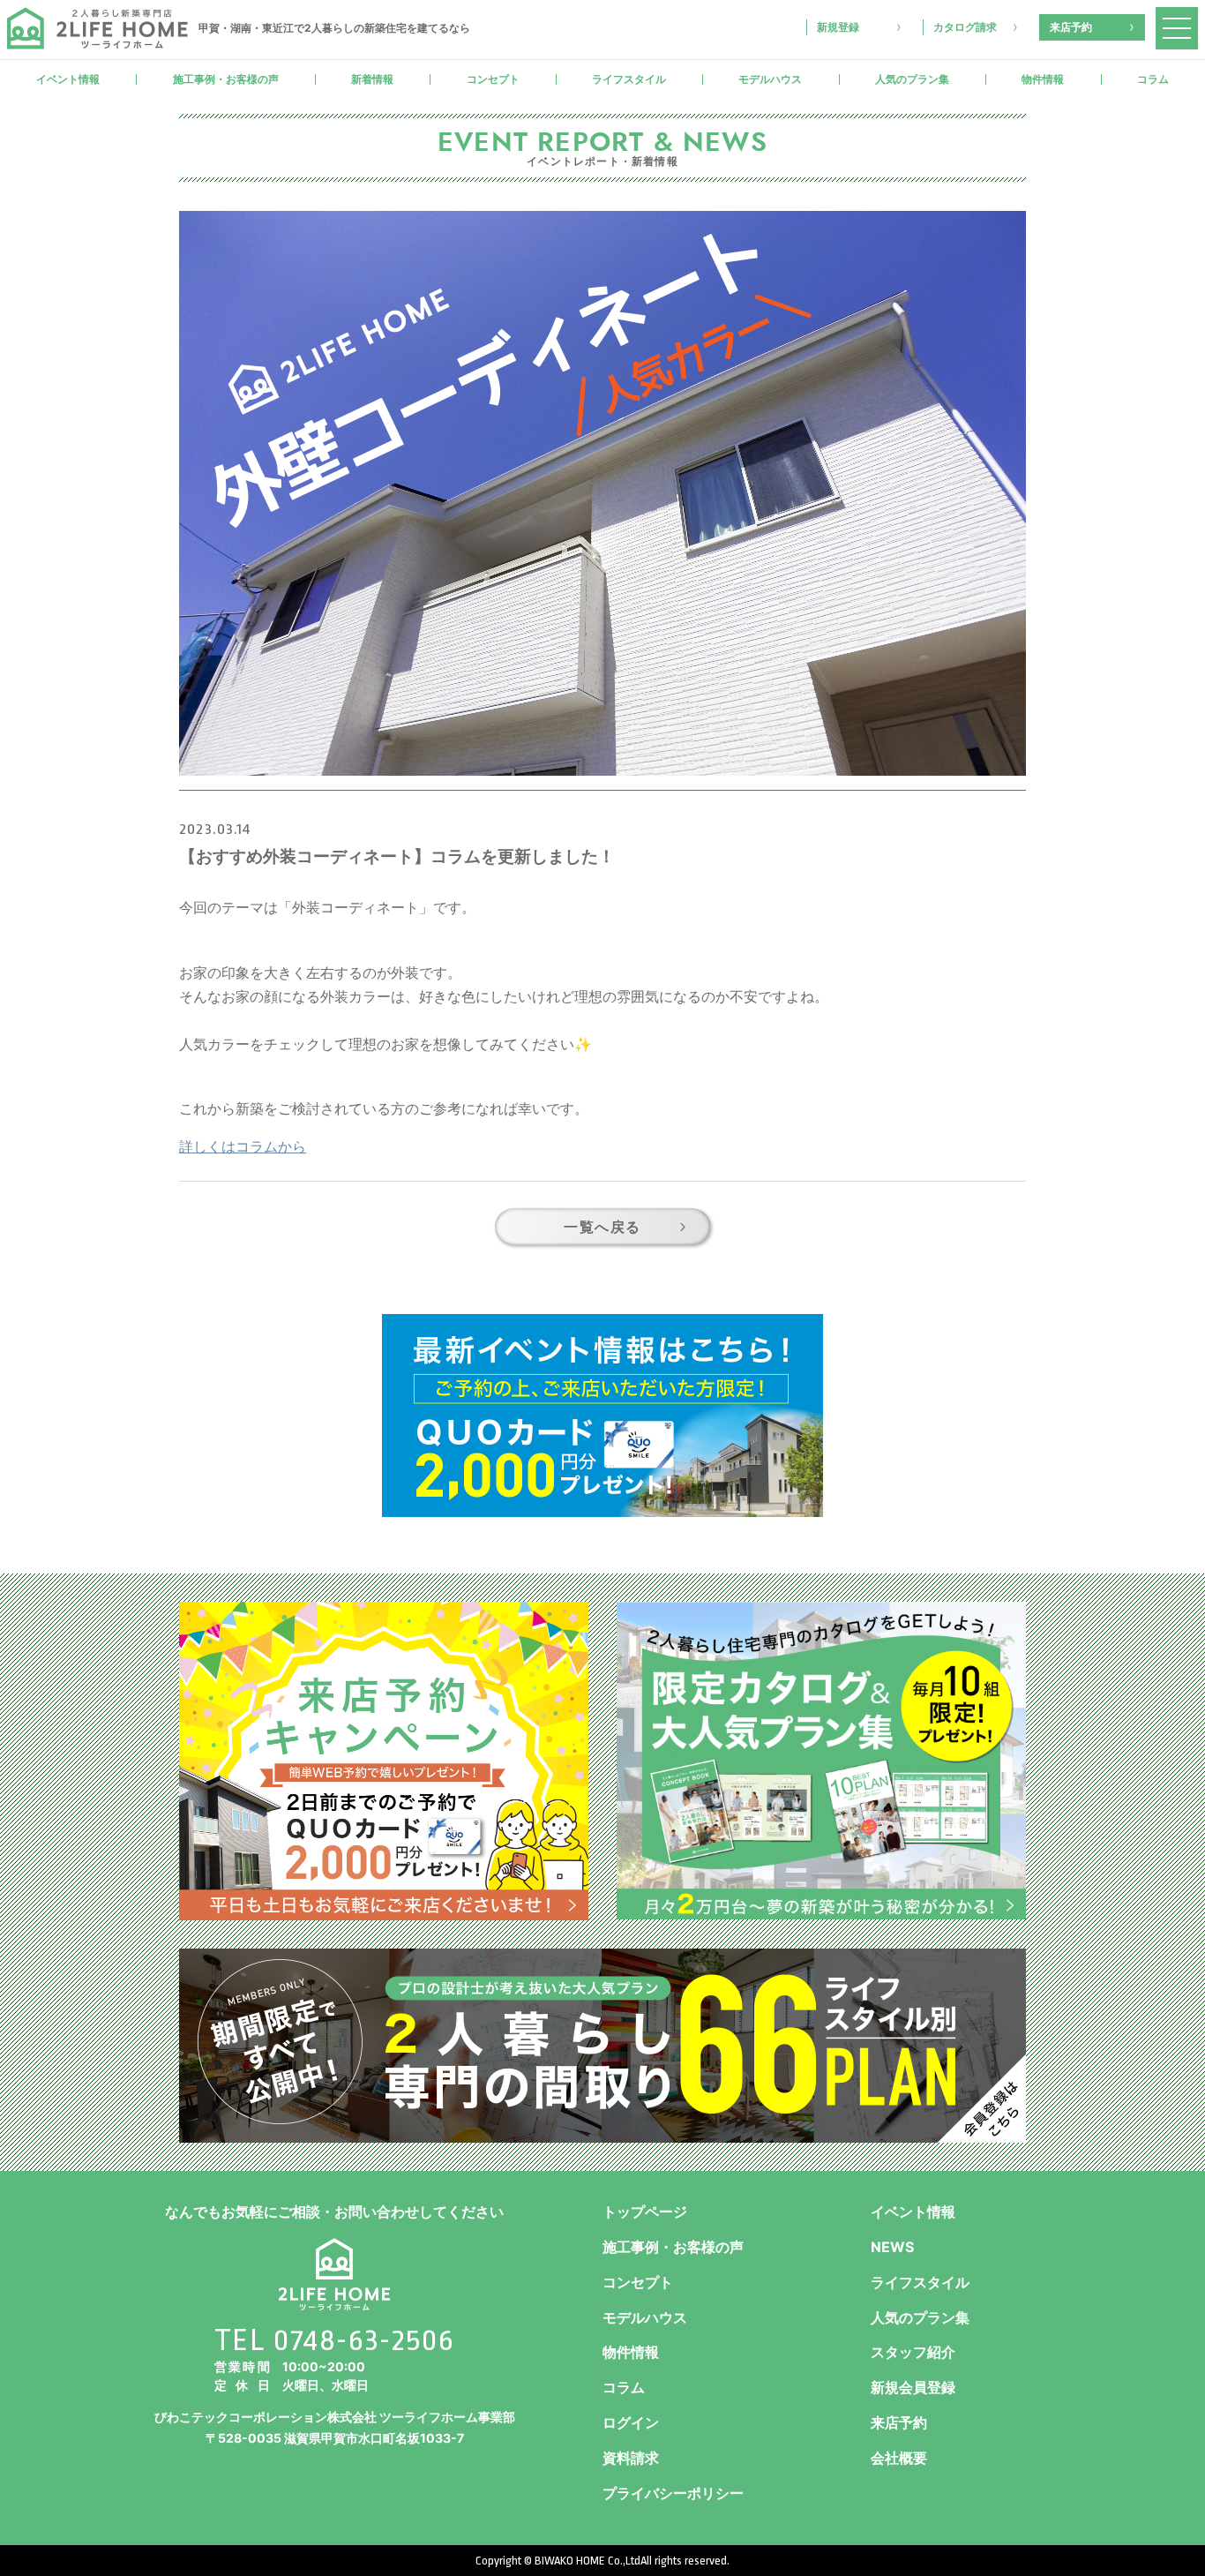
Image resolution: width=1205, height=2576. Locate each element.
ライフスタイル (629, 79)
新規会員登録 (913, 2387)
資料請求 (631, 2458)
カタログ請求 (965, 27)
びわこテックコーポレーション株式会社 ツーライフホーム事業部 (335, 2417)
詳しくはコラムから (243, 1146)
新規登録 (838, 27)
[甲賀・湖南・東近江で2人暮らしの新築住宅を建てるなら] (97, 28)
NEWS (892, 2247)
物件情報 (1043, 79)
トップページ (645, 2212)
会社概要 (899, 2458)
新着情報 (372, 79)
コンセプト (493, 79)
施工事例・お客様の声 (226, 79)
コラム (624, 2387)
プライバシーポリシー (673, 2493)
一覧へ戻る (602, 1227)
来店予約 (1071, 27)
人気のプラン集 (912, 79)
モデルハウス (770, 79)
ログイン (631, 2422)
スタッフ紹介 (913, 2352)
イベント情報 (68, 79)
